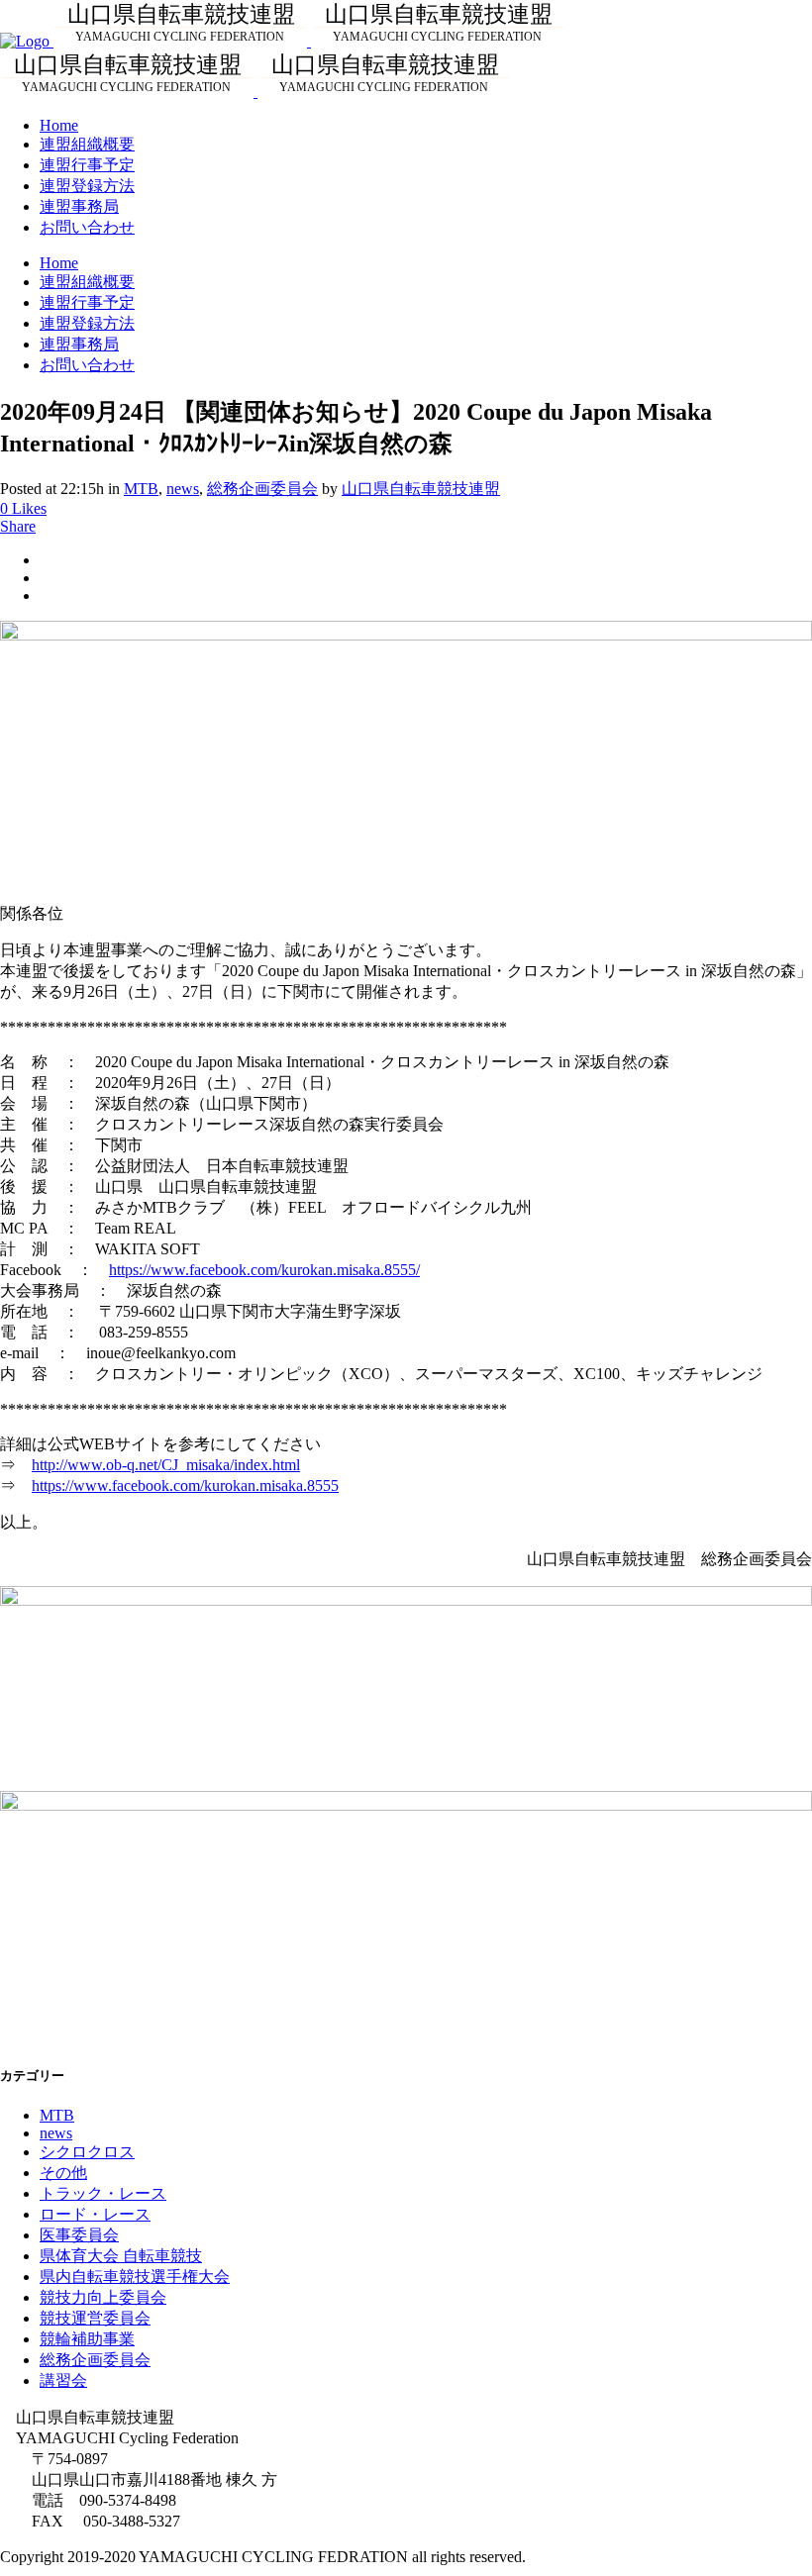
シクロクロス (87, 2152)
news (183, 489)
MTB (141, 489)
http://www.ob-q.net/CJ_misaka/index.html (166, 1465)
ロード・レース (95, 2214)
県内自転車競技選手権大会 (135, 2277)
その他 (63, 2173)
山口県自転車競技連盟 (421, 489)
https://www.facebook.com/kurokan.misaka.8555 (185, 1486)
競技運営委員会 (95, 2318)
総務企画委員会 (262, 489)
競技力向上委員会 (103, 2297)
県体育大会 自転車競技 (121, 2256)
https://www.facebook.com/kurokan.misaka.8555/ (264, 1270)
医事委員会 (79, 2235)
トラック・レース (103, 2193)
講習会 (63, 2380)
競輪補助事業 (87, 2339)
